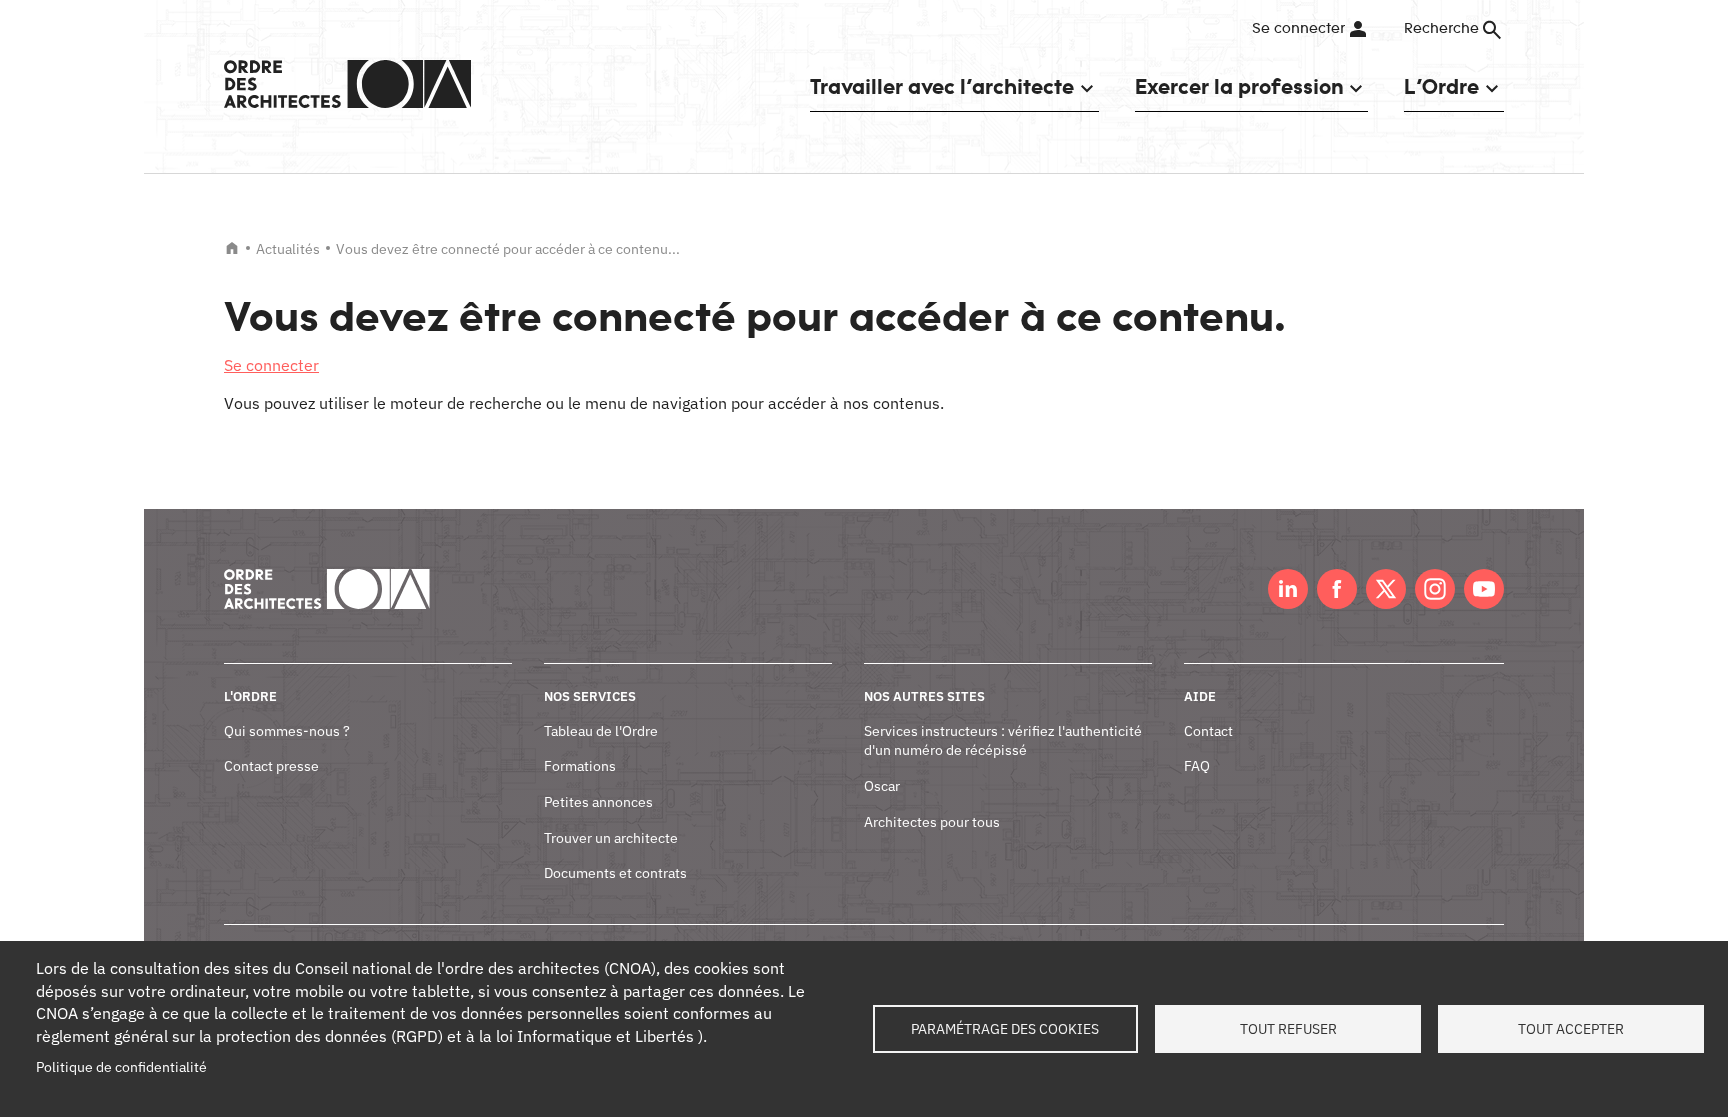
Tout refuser (1288, 1029)
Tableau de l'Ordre (601, 731)
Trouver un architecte (611, 838)
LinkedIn (1288, 589)
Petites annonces (598, 802)
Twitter (1386, 589)
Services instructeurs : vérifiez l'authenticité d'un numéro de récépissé (1003, 741)
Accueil (232, 248)
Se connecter (1298, 29)
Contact (1208, 731)
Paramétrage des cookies (1005, 1029)
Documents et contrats (615, 873)
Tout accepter (1571, 1029)
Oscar (882, 786)
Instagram (1435, 589)
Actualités (288, 249)
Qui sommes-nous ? (287, 731)
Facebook (1337, 589)
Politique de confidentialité (121, 1067)
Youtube (1484, 589)
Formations (580, 766)
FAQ (1197, 766)
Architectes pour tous (932, 822)
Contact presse (271, 766)
